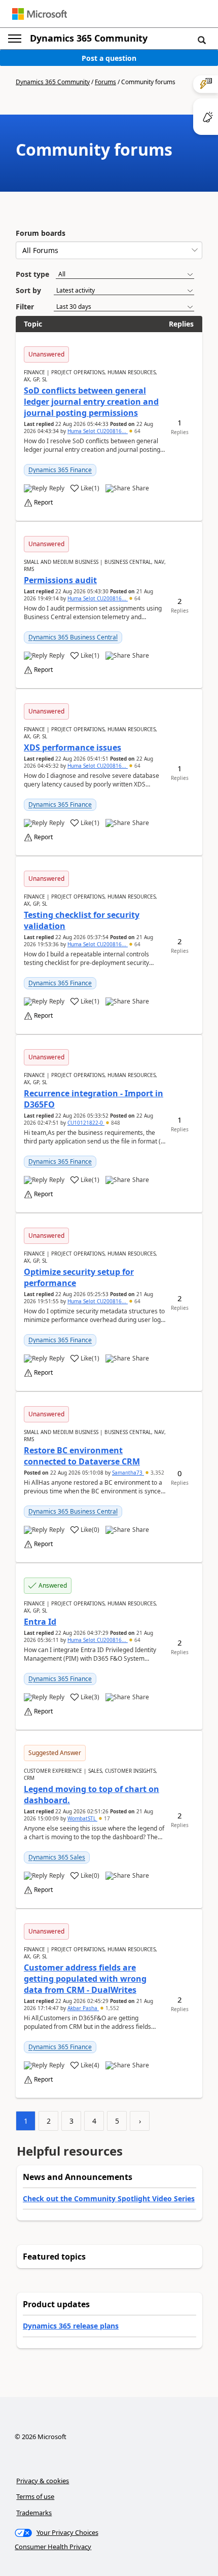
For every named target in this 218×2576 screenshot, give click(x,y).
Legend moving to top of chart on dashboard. (92, 1795)
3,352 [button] (157, 1473)
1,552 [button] (112, 2008)
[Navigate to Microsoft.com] (40, 14)
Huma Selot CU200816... (98, 431)
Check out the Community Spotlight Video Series (109, 2198)
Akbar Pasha (83, 2008)
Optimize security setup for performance (79, 1277)
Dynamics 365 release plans (71, 2326)
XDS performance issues (72, 747)
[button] (202, 40)
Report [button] (43, 503)
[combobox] (109, 250)
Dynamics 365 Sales (57, 1857)
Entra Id (40, 1622)
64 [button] (137, 431)
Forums (105, 82)
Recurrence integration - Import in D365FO (94, 1099)
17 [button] (106, 1818)
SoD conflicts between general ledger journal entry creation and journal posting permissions (91, 402)
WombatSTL (82, 1818)
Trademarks (34, 2513)
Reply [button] (57, 488)
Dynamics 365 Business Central (73, 637)
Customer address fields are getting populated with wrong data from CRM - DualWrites (85, 1979)
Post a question (109, 58)
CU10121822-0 (86, 1123)
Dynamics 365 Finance (60, 470)
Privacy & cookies (43, 2481)
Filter (25, 307)
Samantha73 (128, 1473)
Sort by (28, 290)
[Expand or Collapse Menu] (15, 39)
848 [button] (115, 1123)
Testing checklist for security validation (82, 920)
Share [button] (141, 488)
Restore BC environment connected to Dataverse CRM (82, 1456)
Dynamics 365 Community (89, 38)
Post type (32, 274)
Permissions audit (60, 580)
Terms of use (35, 2496)
